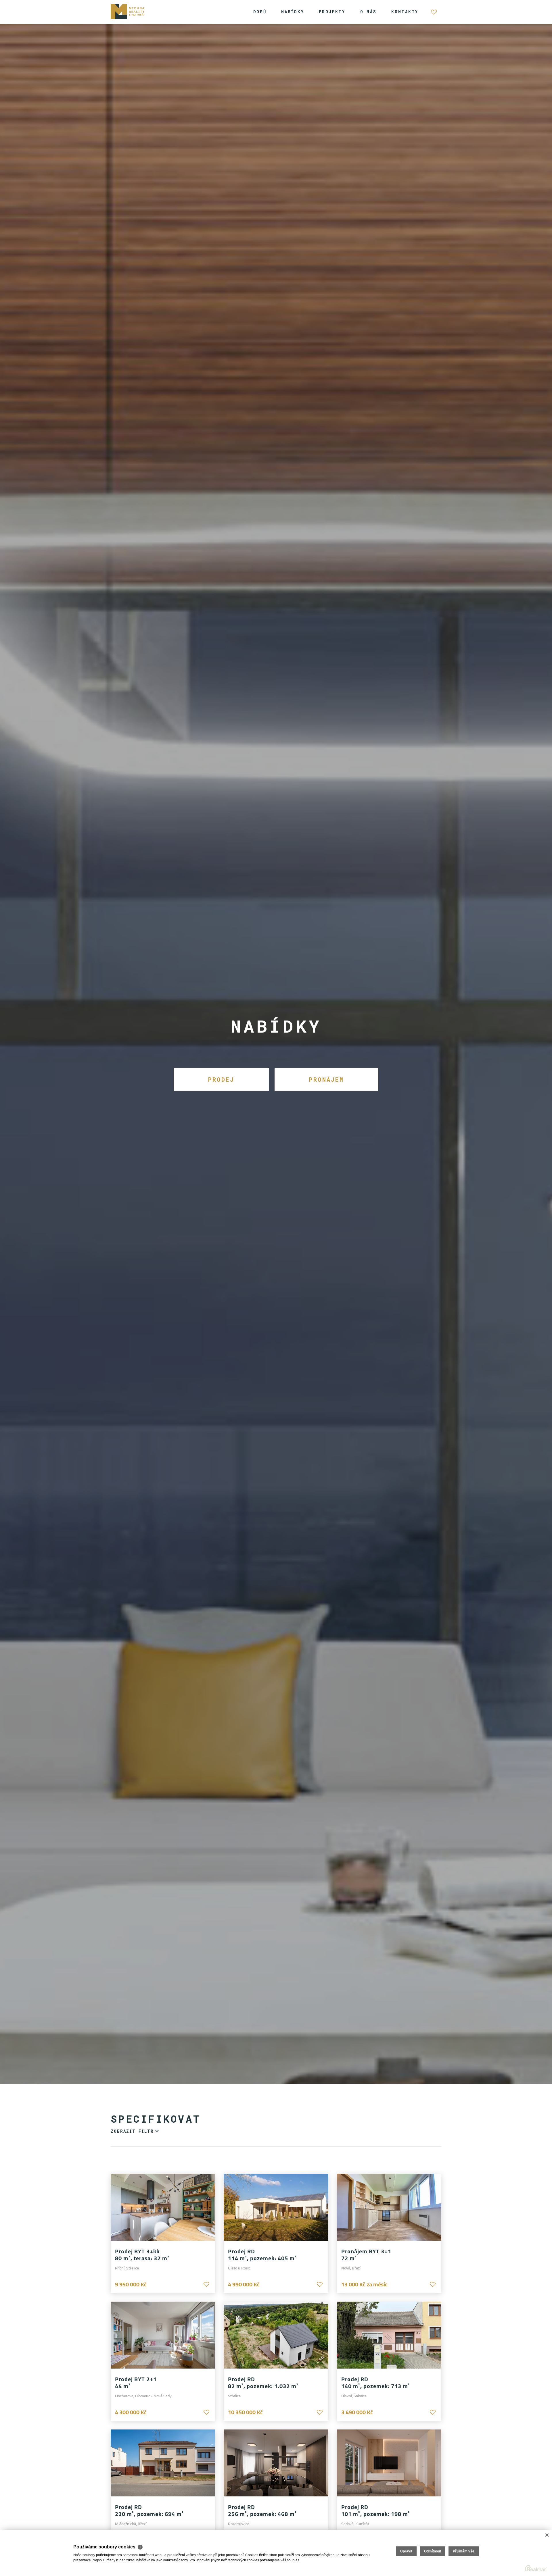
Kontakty (405, 12)
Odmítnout (433, 2551)
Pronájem (326, 1079)
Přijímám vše (464, 2551)
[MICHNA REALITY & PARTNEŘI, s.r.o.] (128, 11)
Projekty (332, 12)
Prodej (221, 1079)
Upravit (406, 2551)
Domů (260, 12)
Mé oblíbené (434, 15)
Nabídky (293, 12)
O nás (368, 12)
